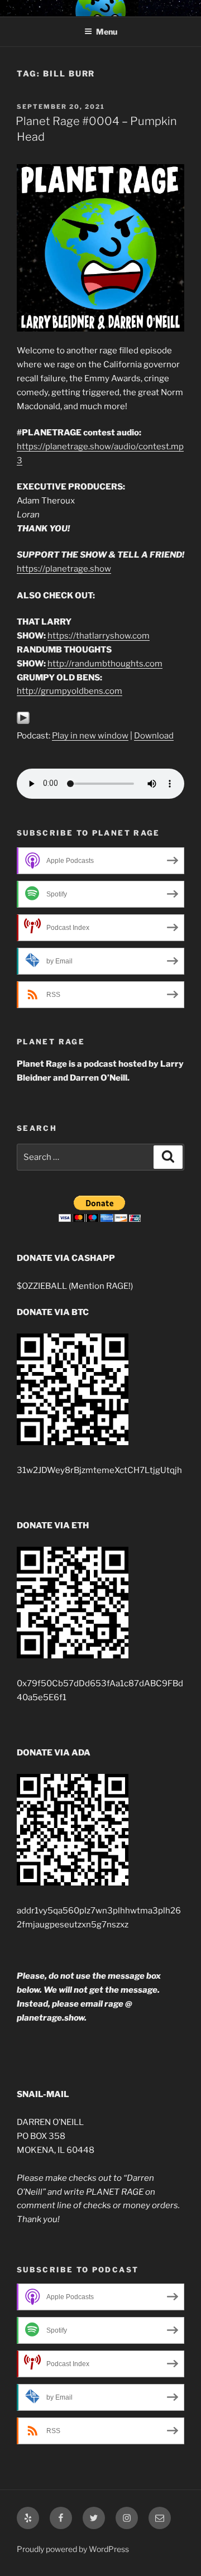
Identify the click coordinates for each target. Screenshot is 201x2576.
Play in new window (90, 736)
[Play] (23, 722)
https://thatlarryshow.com (99, 636)
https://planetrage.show (64, 569)
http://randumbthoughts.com (105, 664)
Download (154, 736)
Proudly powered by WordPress (73, 2549)
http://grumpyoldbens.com (70, 691)
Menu (107, 32)
